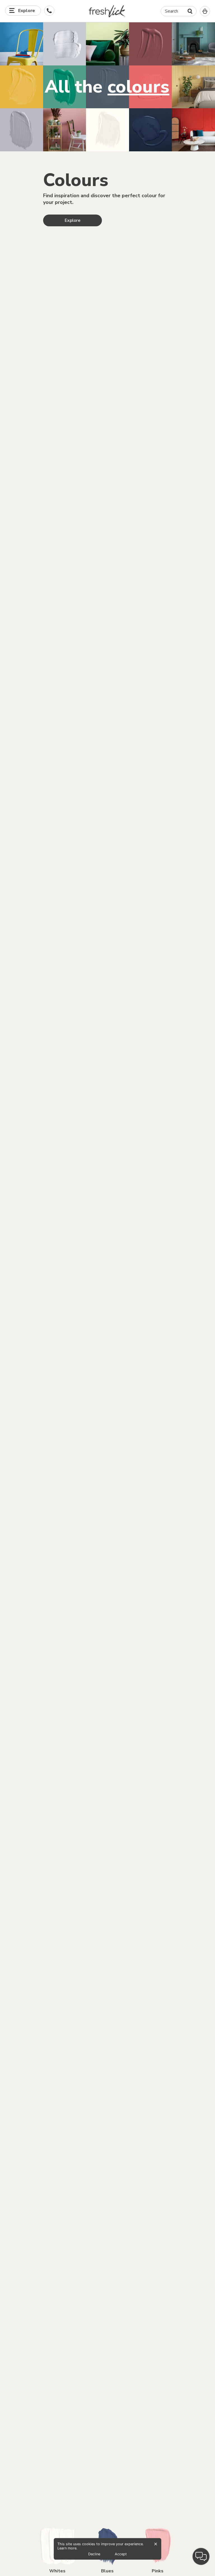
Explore (73, 220)
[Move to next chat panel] (201, 2556)
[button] (108, 11)
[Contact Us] (49, 11)
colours (138, 87)
